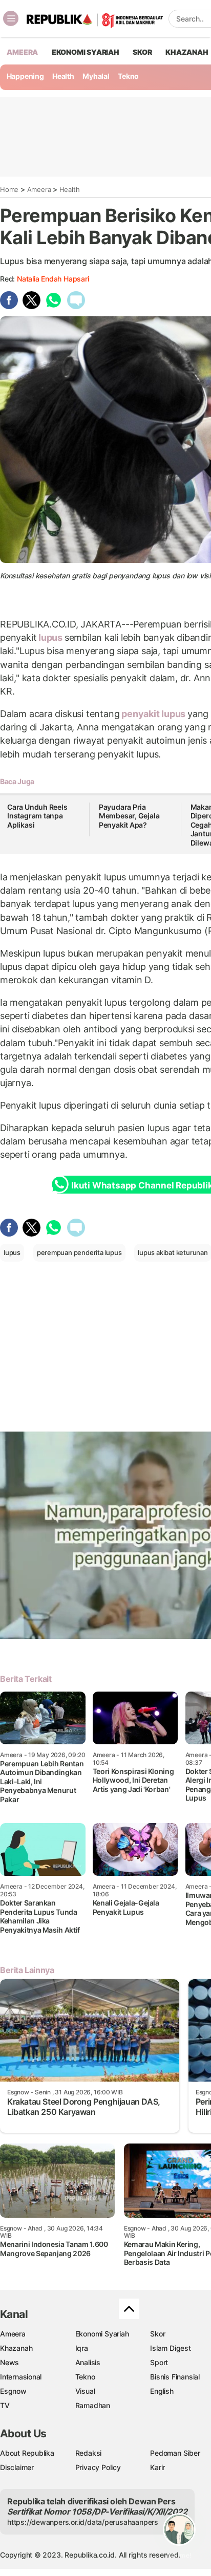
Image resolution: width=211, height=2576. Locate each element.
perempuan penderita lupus (79, 1252)
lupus (50, 637)
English (162, 2391)
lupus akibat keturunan (173, 1252)
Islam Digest (170, 2348)
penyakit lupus (153, 714)
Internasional (21, 2377)
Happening (25, 76)
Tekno (128, 76)
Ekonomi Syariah (86, 52)
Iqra (82, 2348)
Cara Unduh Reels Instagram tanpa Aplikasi (37, 816)
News (9, 2362)
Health (63, 76)
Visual (85, 2391)
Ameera (39, 189)
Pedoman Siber (175, 2453)
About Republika (27, 2453)
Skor (157, 2334)
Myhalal (96, 76)
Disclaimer (17, 2467)
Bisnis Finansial (175, 2377)
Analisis (88, 2362)
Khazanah (16, 2348)
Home (9, 189)
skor (142, 52)
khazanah (187, 52)
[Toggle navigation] (11, 18)
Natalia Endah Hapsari (53, 279)
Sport (159, 2362)
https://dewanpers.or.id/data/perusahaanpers (83, 2522)
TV (5, 2405)
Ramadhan (93, 2405)
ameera (22, 52)
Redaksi (89, 2453)
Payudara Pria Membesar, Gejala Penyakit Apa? (129, 816)
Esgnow (13, 2391)
